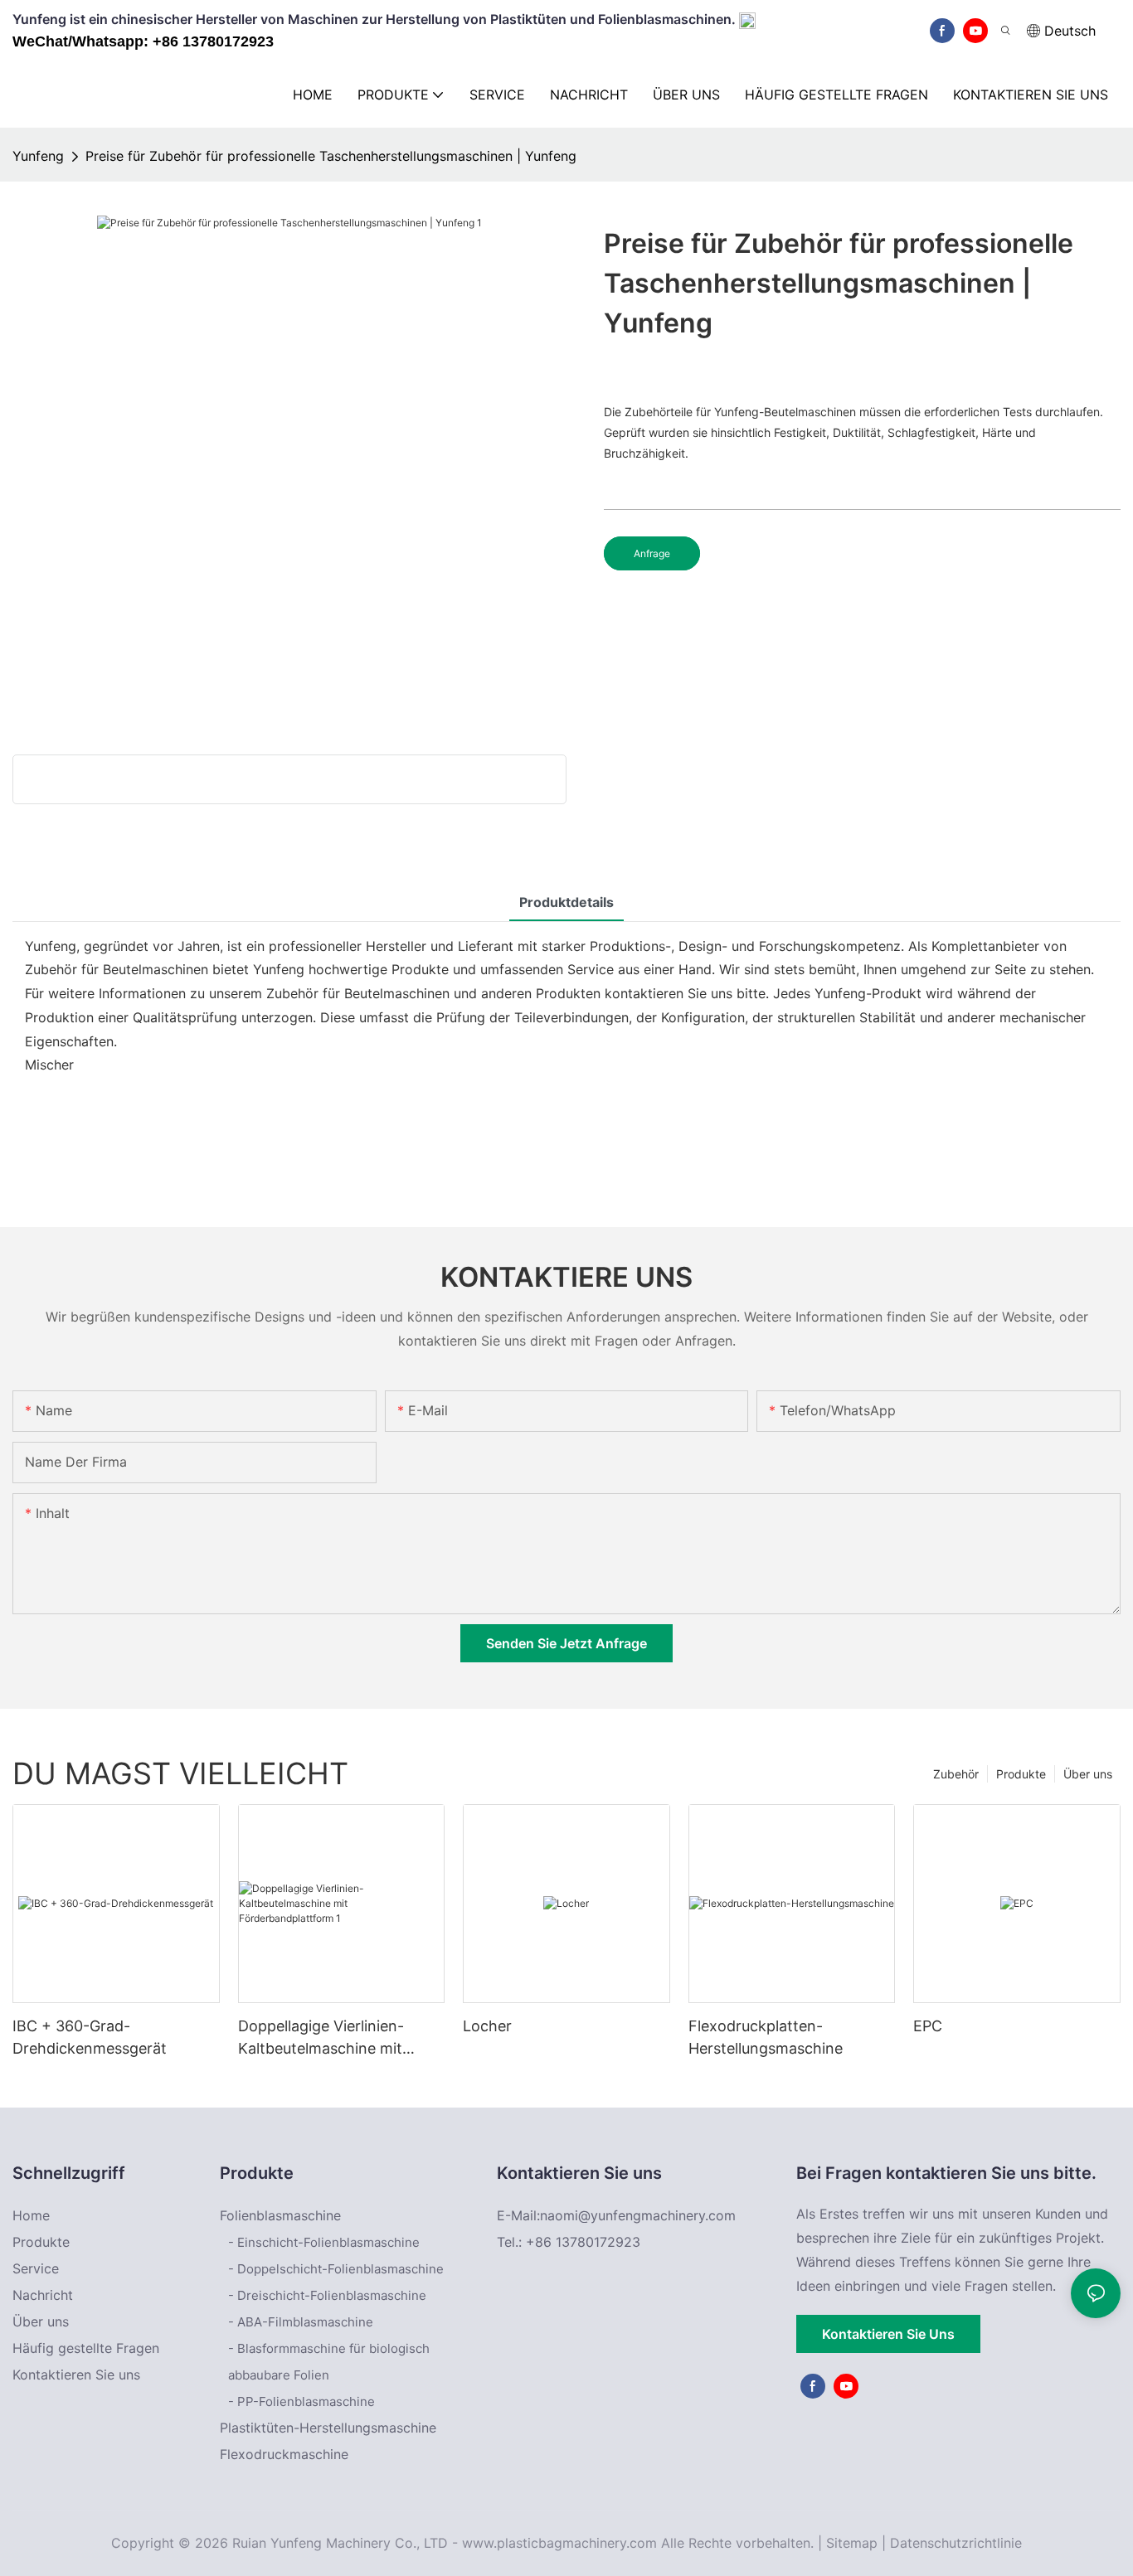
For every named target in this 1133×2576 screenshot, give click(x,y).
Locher (487, 2026)
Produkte (1021, 1774)
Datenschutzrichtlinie (956, 2543)
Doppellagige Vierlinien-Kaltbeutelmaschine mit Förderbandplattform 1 (321, 2038)
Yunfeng (38, 156)
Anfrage (652, 553)
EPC (928, 2026)
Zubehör (956, 1774)
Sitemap (852, 2543)
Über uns (1088, 1774)
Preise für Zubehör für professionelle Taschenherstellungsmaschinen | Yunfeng (331, 156)
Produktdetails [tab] (566, 902)
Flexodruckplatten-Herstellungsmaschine (766, 2037)
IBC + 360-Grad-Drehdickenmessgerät (90, 2037)
